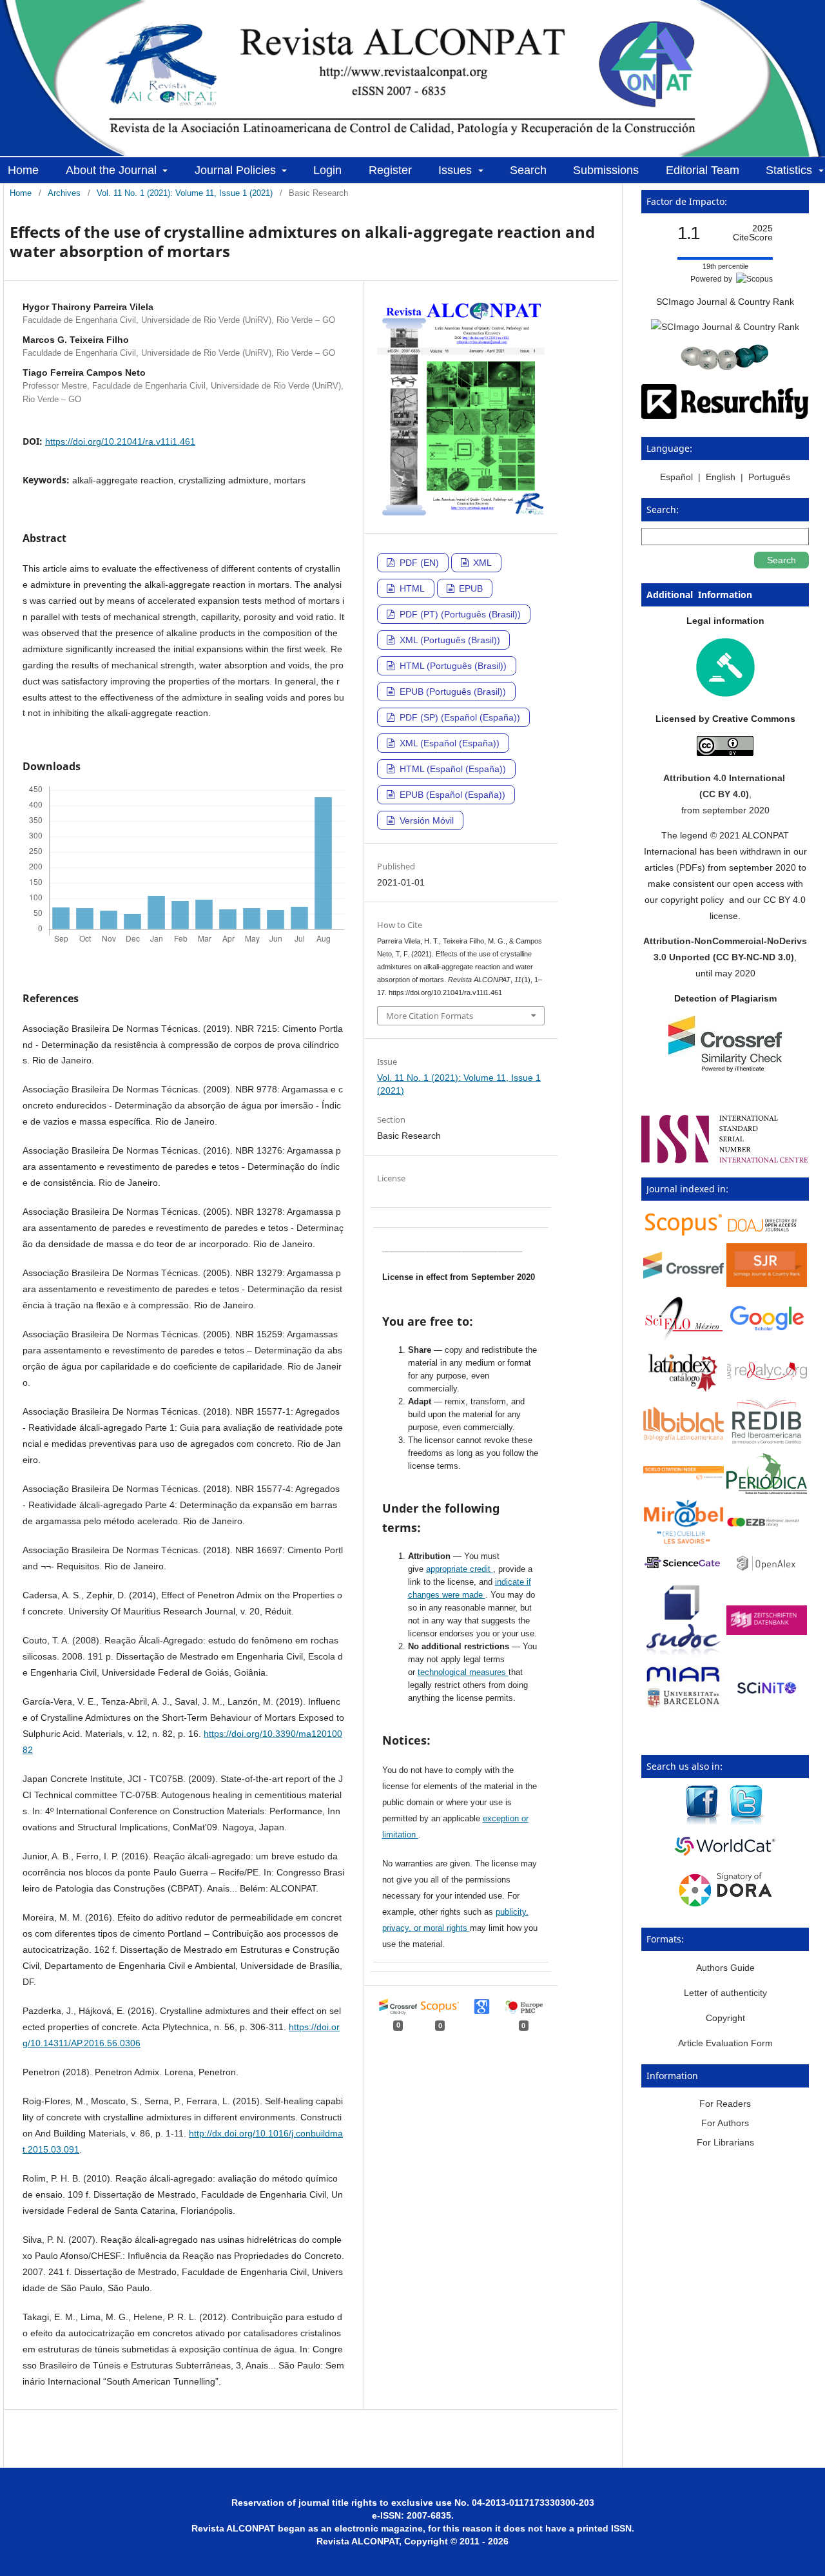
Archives (64, 193)
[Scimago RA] (767, 1284)
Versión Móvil (425, 820)
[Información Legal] (725, 693)
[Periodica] (767, 1491)
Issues (457, 170)
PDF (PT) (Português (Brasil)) (459, 614)
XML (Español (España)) (448, 743)
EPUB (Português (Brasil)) (451, 692)
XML (481, 563)
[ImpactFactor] (725, 367)
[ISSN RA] (725, 1160)
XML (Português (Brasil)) (449, 640)
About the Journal (113, 170)
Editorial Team (703, 170)
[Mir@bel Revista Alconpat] (684, 1541)
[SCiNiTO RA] (767, 1701)
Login (327, 170)
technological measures (463, 1672)
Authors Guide (725, 1968)
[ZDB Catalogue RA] (767, 1632)
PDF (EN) (418, 563)
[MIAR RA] (684, 1709)
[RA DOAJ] (767, 1233)
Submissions (606, 170)
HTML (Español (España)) (451, 769)
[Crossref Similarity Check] (725, 1069)
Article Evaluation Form (725, 2043)
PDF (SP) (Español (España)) (459, 717)
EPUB (470, 588)
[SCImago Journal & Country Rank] (725, 327)
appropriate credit (460, 1569)
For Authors (725, 2123)
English (721, 477)
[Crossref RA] (684, 1275)
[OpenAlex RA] (767, 1573)
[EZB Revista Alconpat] (767, 1524)
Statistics (791, 170)
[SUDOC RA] (684, 1654)
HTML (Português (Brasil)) (452, 666)
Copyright (725, 2018)
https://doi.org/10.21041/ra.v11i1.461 (120, 441)
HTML (411, 588)
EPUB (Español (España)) (451, 795)
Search (528, 170)
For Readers (725, 2104)
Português (769, 477)
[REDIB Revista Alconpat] (767, 1442)
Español (678, 477)
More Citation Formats (430, 1016)
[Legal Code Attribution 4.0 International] (725, 753)
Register (390, 170)
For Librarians (725, 2142)
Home (23, 170)
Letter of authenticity (725, 1993)
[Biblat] (684, 1438)
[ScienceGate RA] (684, 1570)
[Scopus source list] (684, 1234)
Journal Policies (237, 170)
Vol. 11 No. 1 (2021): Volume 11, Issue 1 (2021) (185, 193)
